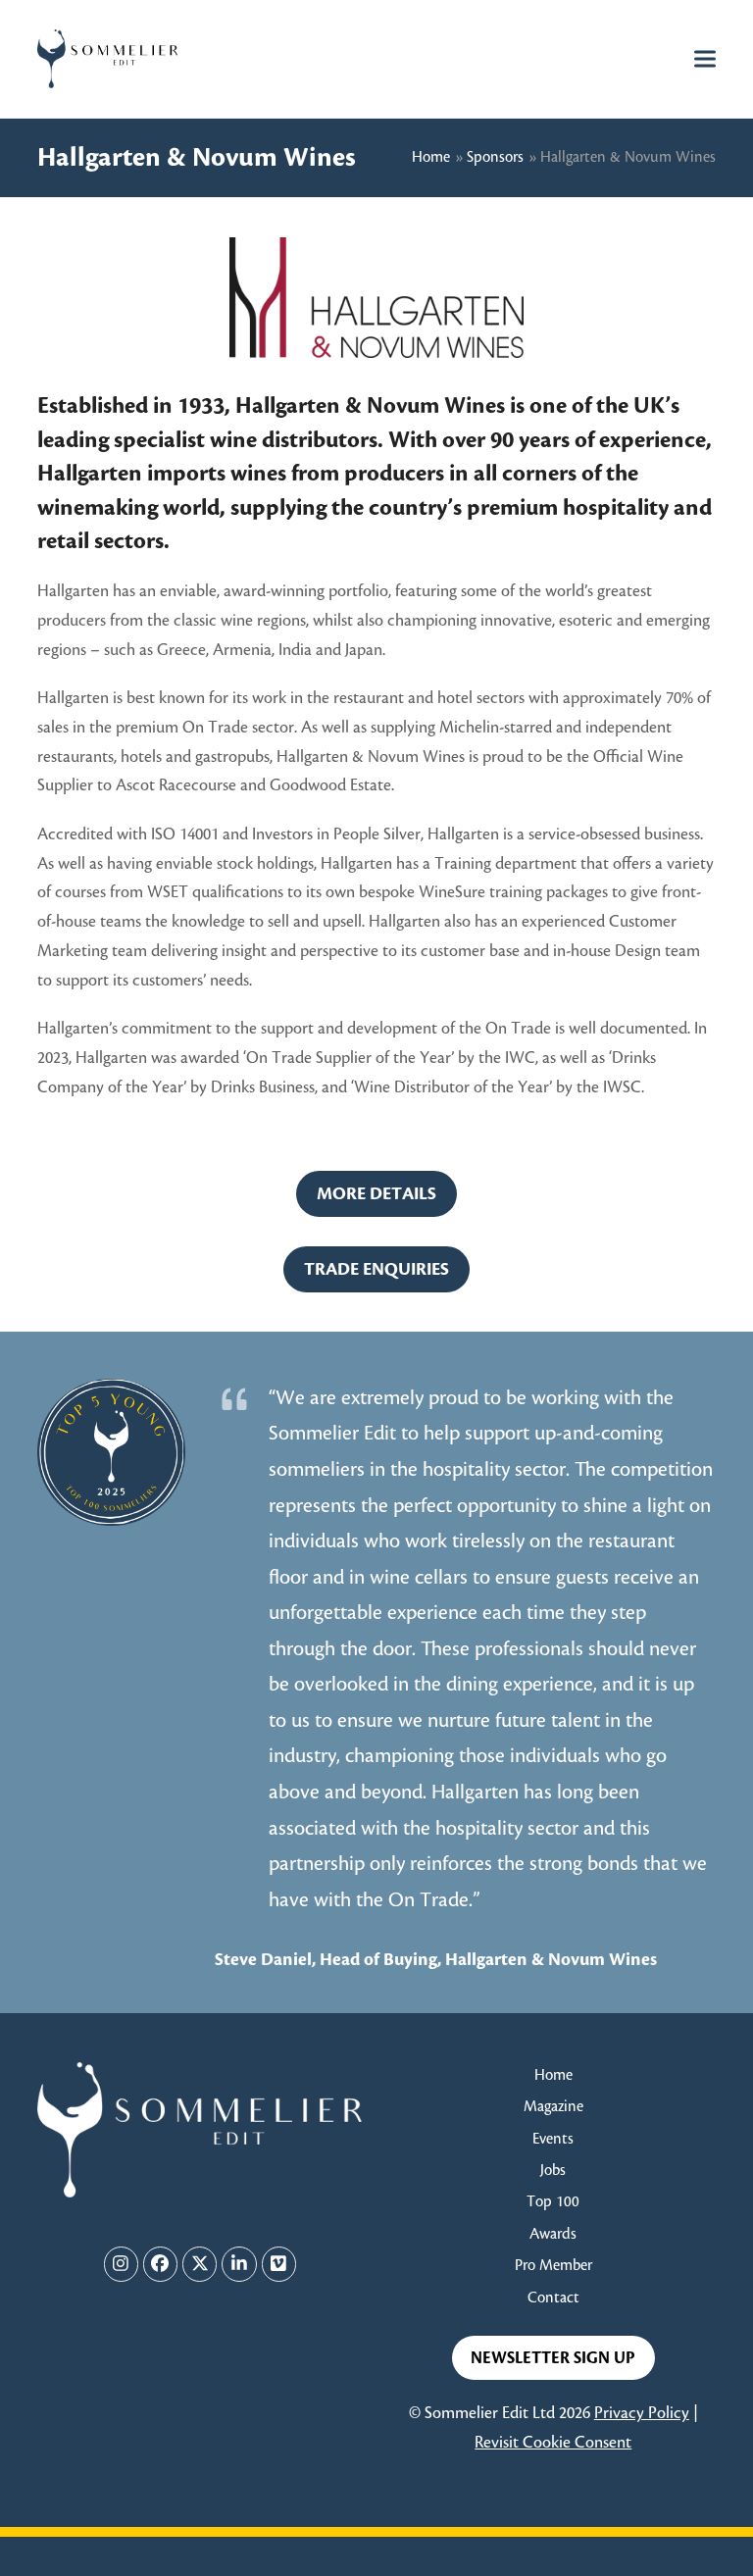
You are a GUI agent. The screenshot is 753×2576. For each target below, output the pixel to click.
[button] (705, 58)
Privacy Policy (642, 2413)
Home (431, 157)
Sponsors (495, 157)
